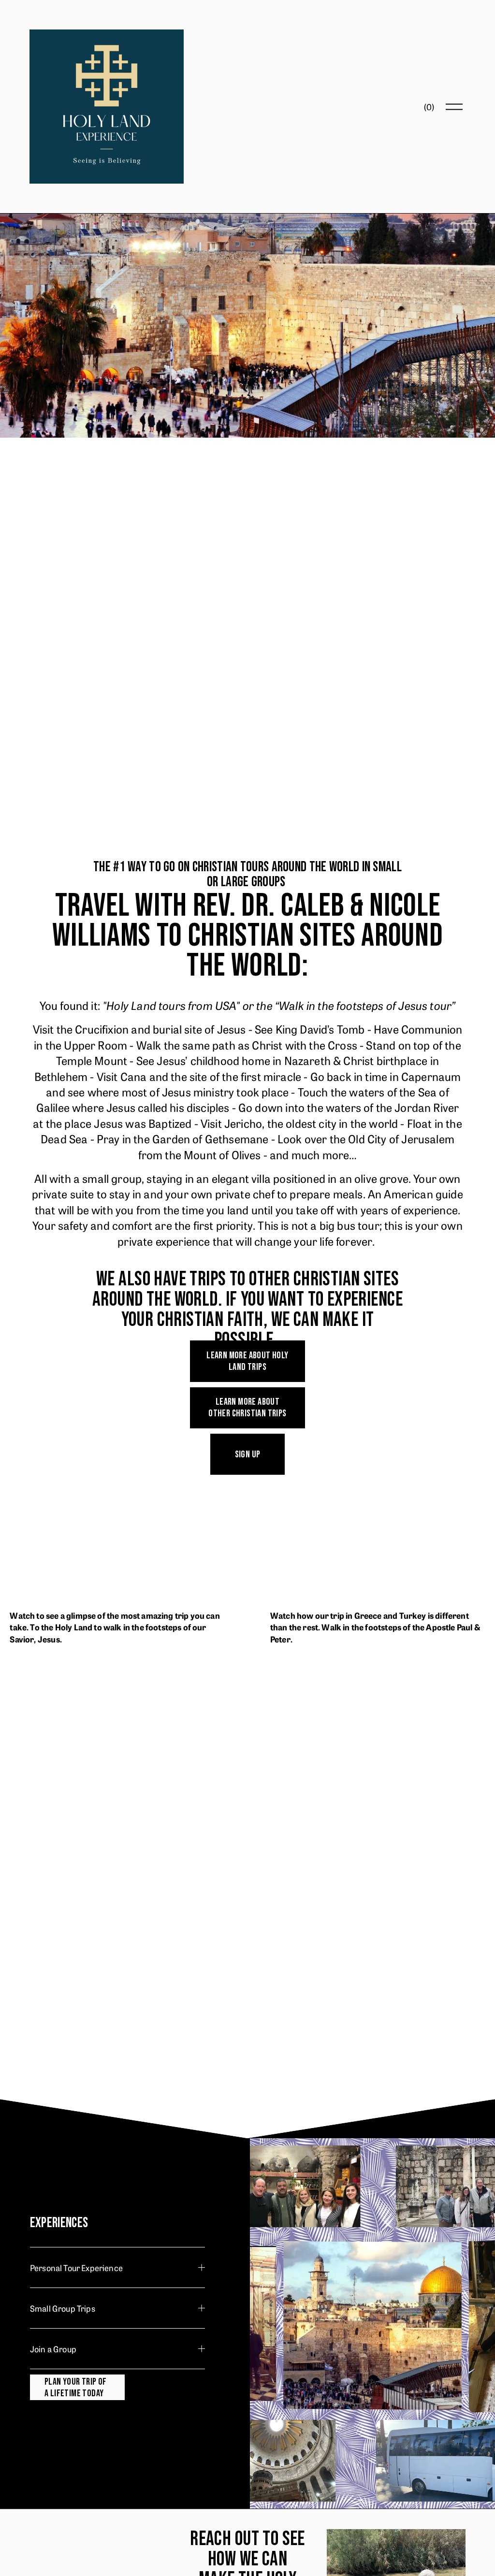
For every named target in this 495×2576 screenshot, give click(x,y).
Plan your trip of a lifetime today (76, 2388)
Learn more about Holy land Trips (247, 1361)
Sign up (248, 1454)
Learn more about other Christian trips (247, 1408)
